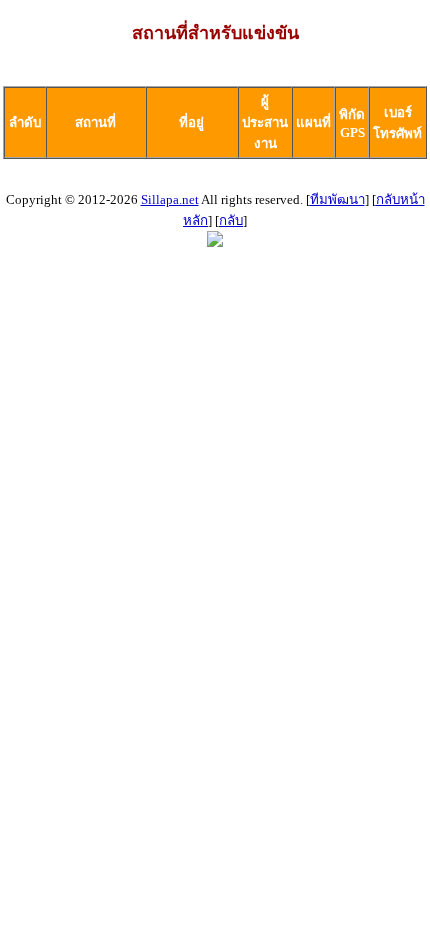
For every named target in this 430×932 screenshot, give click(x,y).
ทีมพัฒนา (337, 199)
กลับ (231, 220)
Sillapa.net (170, 199)
